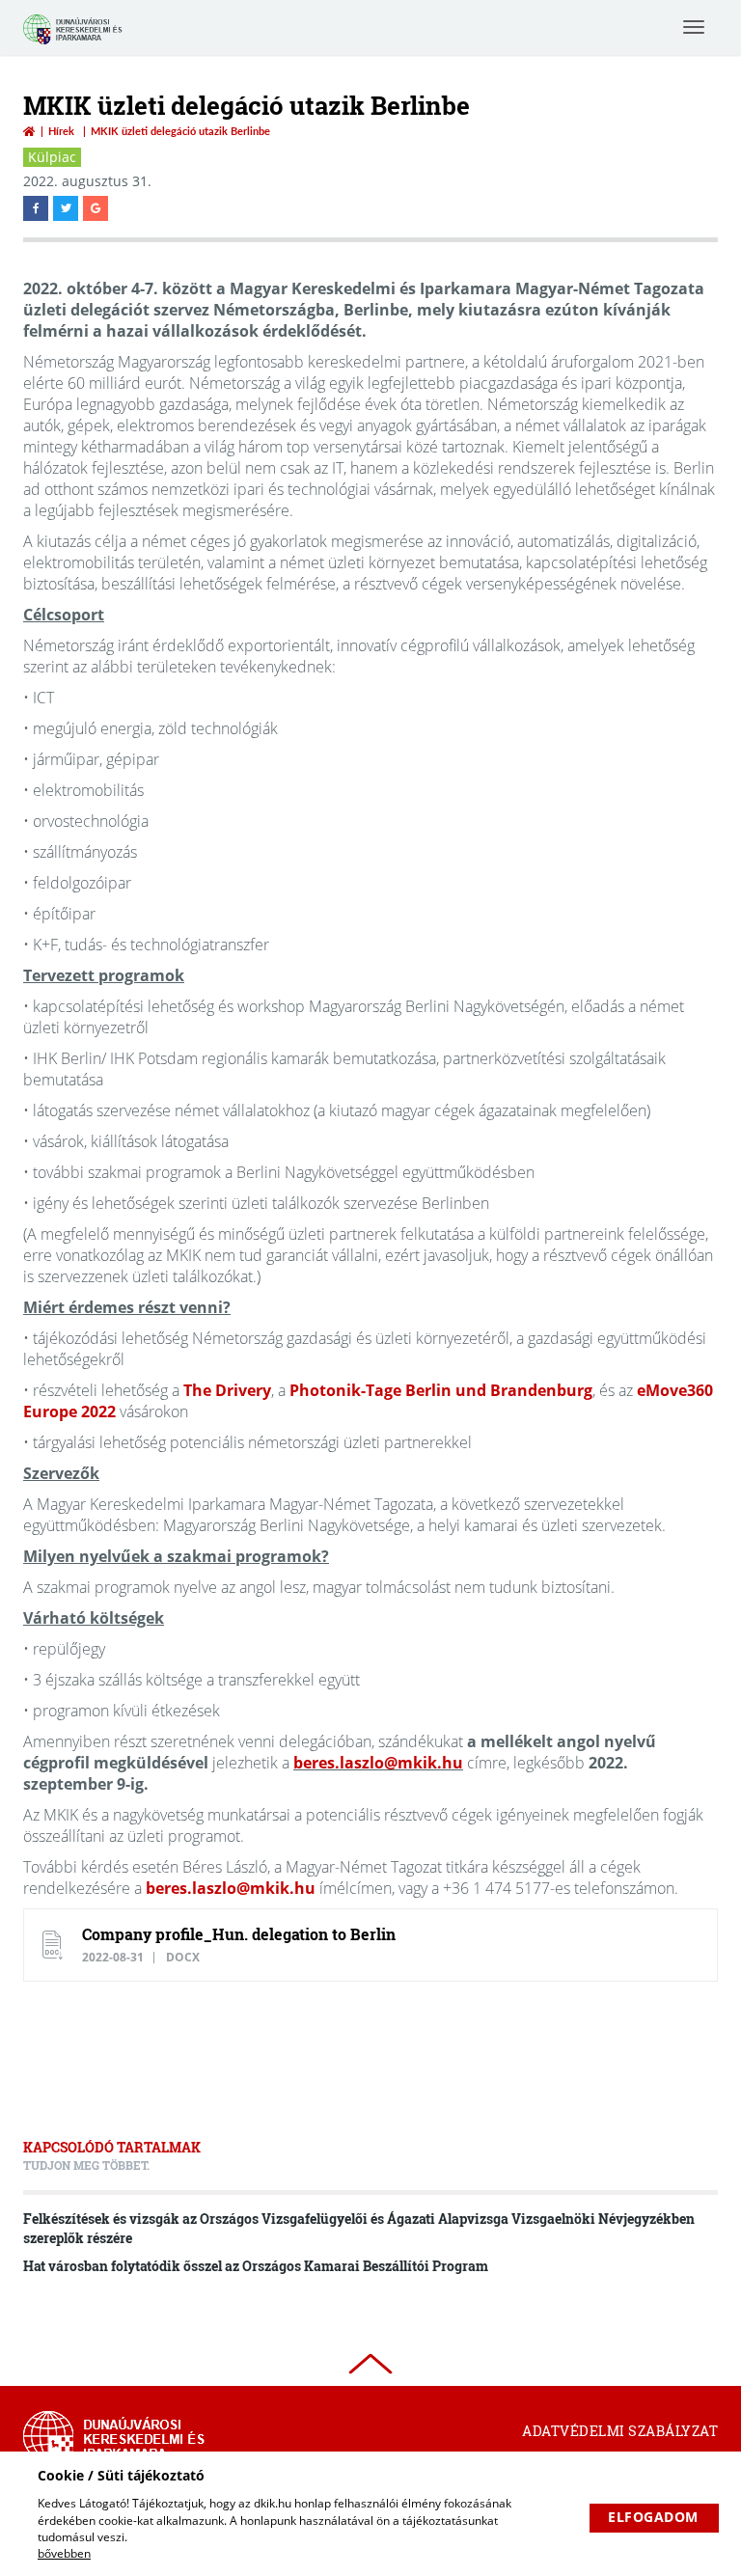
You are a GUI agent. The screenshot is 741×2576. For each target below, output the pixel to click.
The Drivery (227, 1390)
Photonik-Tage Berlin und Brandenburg (441, 1390)
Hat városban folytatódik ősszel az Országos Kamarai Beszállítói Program (256, 2266)
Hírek (61, 131)
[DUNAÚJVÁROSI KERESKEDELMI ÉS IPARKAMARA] (76, 42)
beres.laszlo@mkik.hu (378, 1763)
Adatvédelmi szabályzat (620, 2431)
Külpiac (52, 157)
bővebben (64, 2553)
